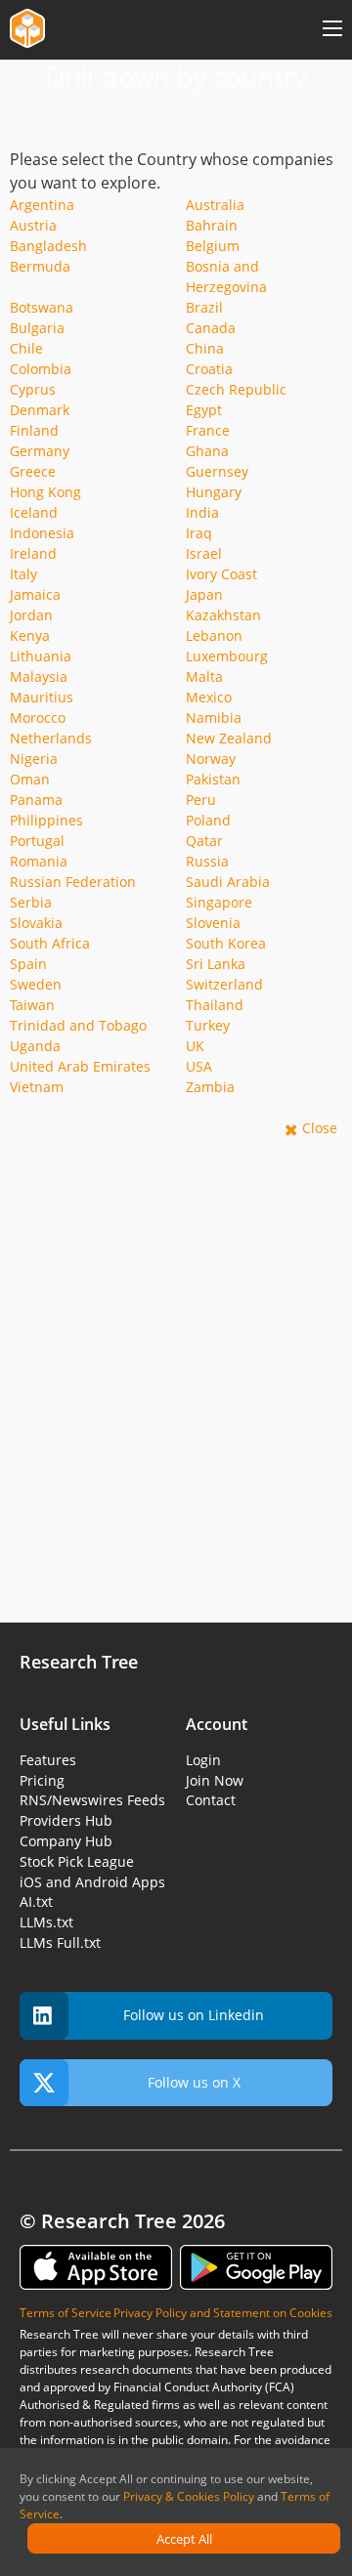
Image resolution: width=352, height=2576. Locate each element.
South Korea (226, 943)
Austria (33, 225)
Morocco (38, 718)
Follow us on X (194, 2082)
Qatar (204, 841)
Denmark (40, 410)
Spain (28, 964)
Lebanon (214, 635)
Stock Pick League (77, 1861)
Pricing (42, 1780)
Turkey (208, 1025)
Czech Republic (236, 389)
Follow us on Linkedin (194, 2015)
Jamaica (35, 594)
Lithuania (41, 656)
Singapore (219, 902)
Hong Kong (45, 492)
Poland (208, 820)
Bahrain (212, 225)
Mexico (209, 697)
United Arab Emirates (80, 1066)
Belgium (213, 246)
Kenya (30, 635)
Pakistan (213, 779)
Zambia (210, 1087)
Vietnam (37, 1087)
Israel (204, 553)
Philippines (46, 820)
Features (48, 1760)
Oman (30, 779)
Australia (215, 205)
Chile (26, 348)
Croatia (209, 369)
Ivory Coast (221, 574)
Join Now (215, 1780)
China (205, 348)
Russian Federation (73, 882)
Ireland (33, 553)
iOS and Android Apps (92, 1882)
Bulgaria (37, 328)
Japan (204, 594)
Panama (36, 800)
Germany (40, 451)
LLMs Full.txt (60, 1943)
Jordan (31, 615)
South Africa (50, 943)
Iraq (199, 533)
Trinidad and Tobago (78, 1025)
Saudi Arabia (228, 882)
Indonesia (42, 533)
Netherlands (51, 738)
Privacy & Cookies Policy (189, 2496)
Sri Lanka (216, 964)
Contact (211, 1800)
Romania (39, 861)
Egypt (204, 410)
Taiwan (32, 1005)
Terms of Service (66, 2313)
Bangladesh (48, 246)
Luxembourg (227, 656)
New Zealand (229, 738)
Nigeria (34, 759)
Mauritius (42, 697)
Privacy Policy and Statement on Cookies (223, 2313)
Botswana (42, 307)
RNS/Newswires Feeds (92, 1800)
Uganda (35, 1046)
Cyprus (33, 389)
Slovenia (213, 923)
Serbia (31, 902)
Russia (207, 861)
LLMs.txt (46, 1922)
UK (195, 1046)
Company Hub (66, 1841)
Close (320, 1128)
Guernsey (217, 471)
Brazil (204, 307)
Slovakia (36, 923)
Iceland (34, 512)
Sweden (36, 984)
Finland (34, 430)
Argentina (42, 205)
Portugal (37, 841)
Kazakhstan (223, 615)
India (202, 512)
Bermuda (40, 266)
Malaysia (39, 676)
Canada (211, 328)
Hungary (214, 492)
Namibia (214, 718)
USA (199, 1066)
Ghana (207, 451)
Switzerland (224, 984)
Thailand (215, 1005)
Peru (201, 800)
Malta (204, 676)
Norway (211, 759)
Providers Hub (66, 1820)
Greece (33, 471)
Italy (23, 574)
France (208, 430)
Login (203, 1760)
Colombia (41, 369)
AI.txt (36, 1901)
